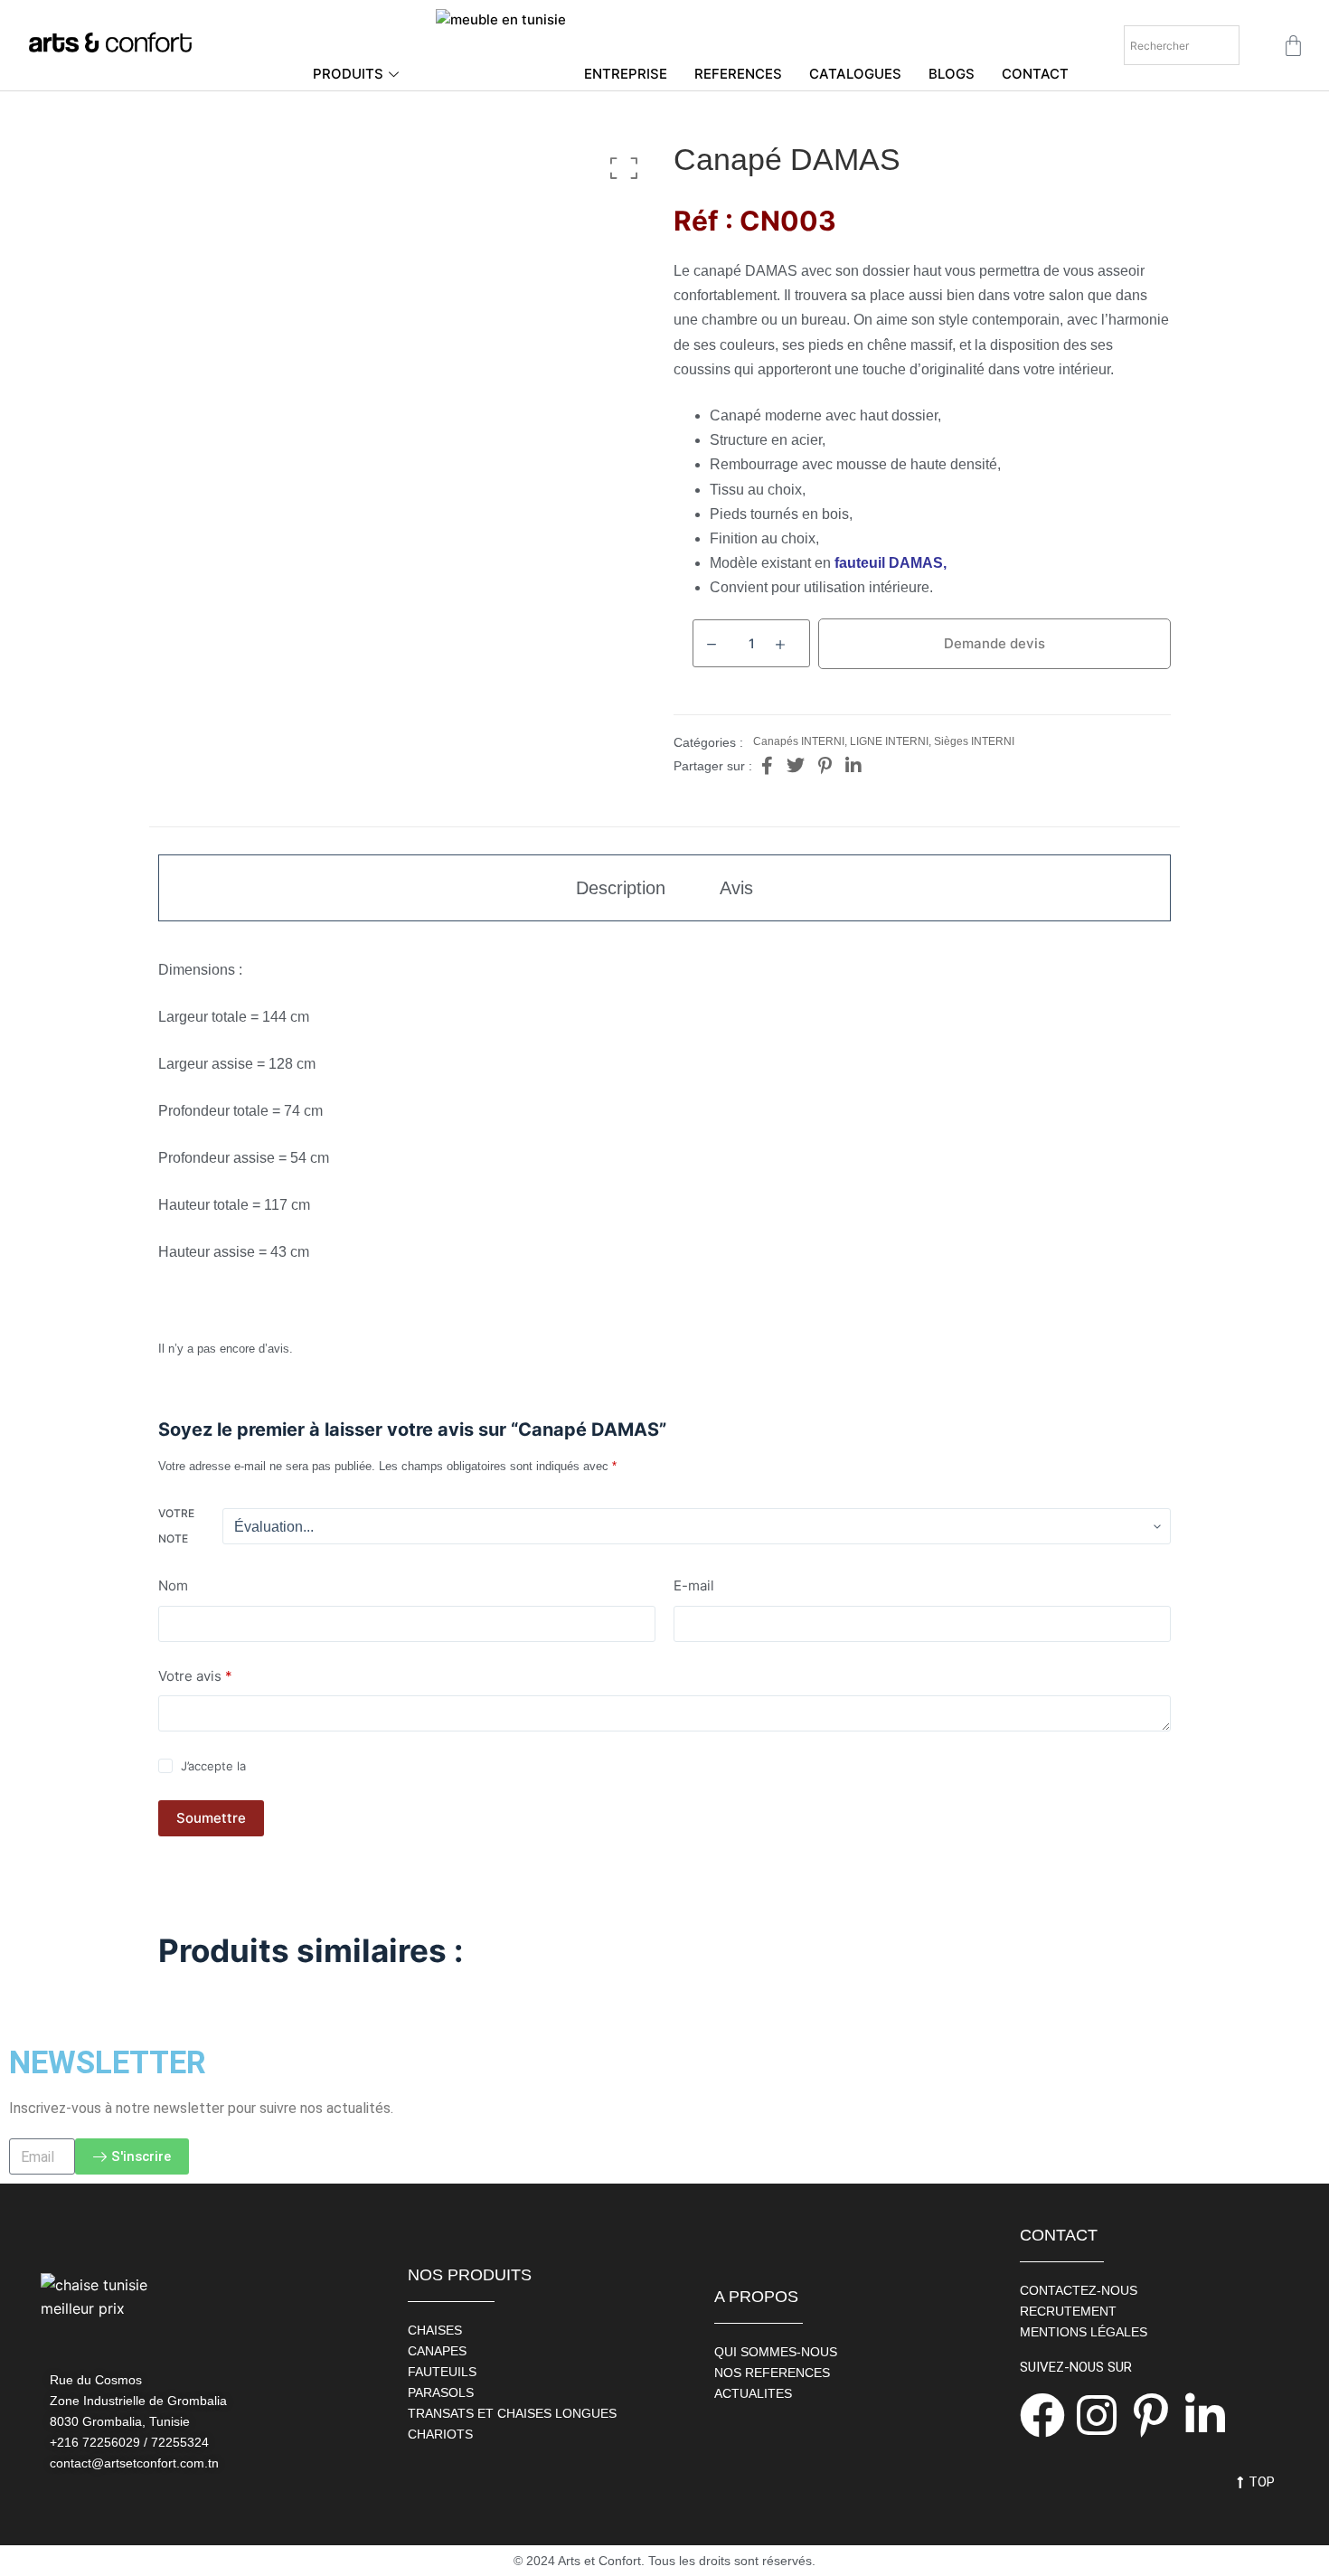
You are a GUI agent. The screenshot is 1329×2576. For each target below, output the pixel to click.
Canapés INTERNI (799, 741)
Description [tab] (621, 888)
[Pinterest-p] (1151, 2415)
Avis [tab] (736, 888)
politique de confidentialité (325, 1766)
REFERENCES (738, 74)
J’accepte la (291, 1766)
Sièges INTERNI (974, 741)
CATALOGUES (855, 74)
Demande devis (994, 643)
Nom (173, 1585)
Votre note (176, 1526)
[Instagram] (1097, 2415)
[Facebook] (1042, 2415)
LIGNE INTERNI (889, 741)
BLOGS (952, 74)
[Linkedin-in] (1205, 2415)
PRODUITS (348, 74)
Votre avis (195, 1676)
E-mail (694, 1585)
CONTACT (1035, 74)
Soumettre (211, 1818)
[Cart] (1293, 46)
